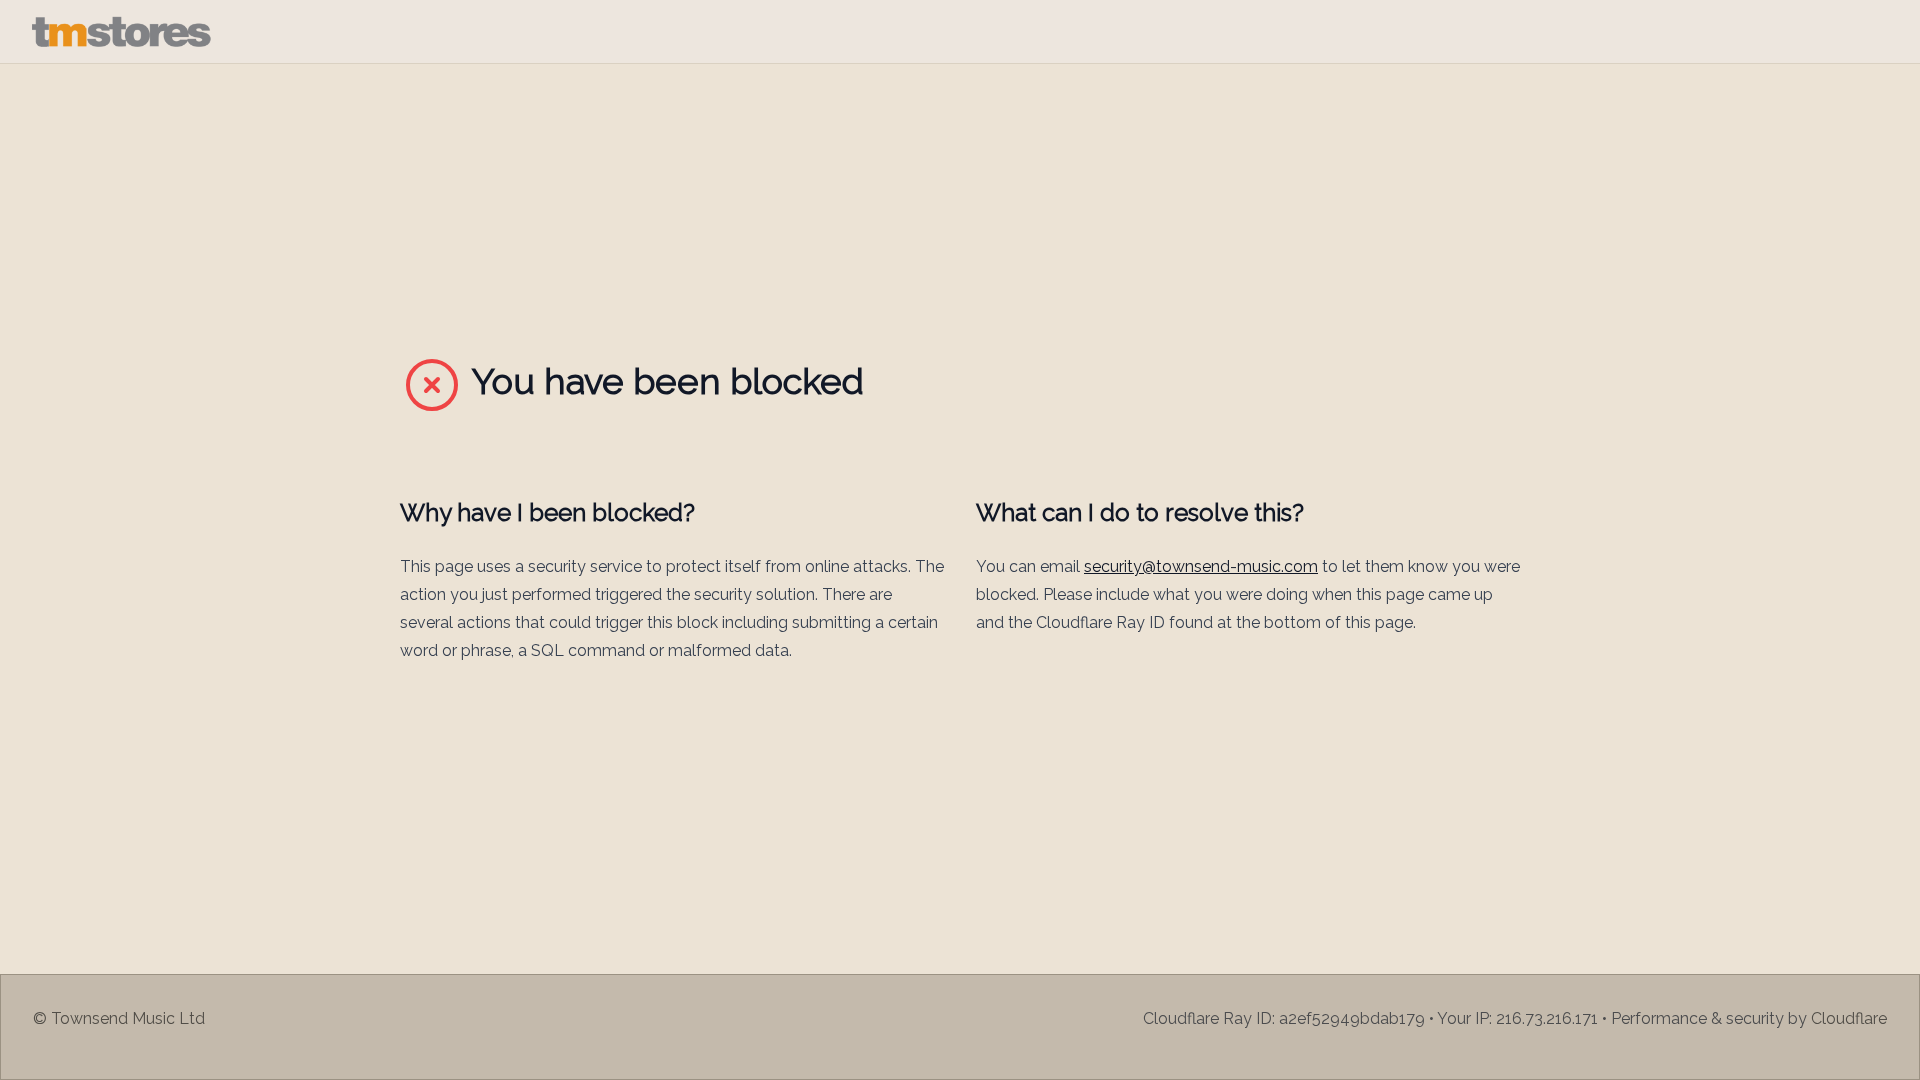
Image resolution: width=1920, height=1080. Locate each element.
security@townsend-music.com (1201, 566)
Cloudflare (1849, 1018)
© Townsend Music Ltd (119, 1018)
